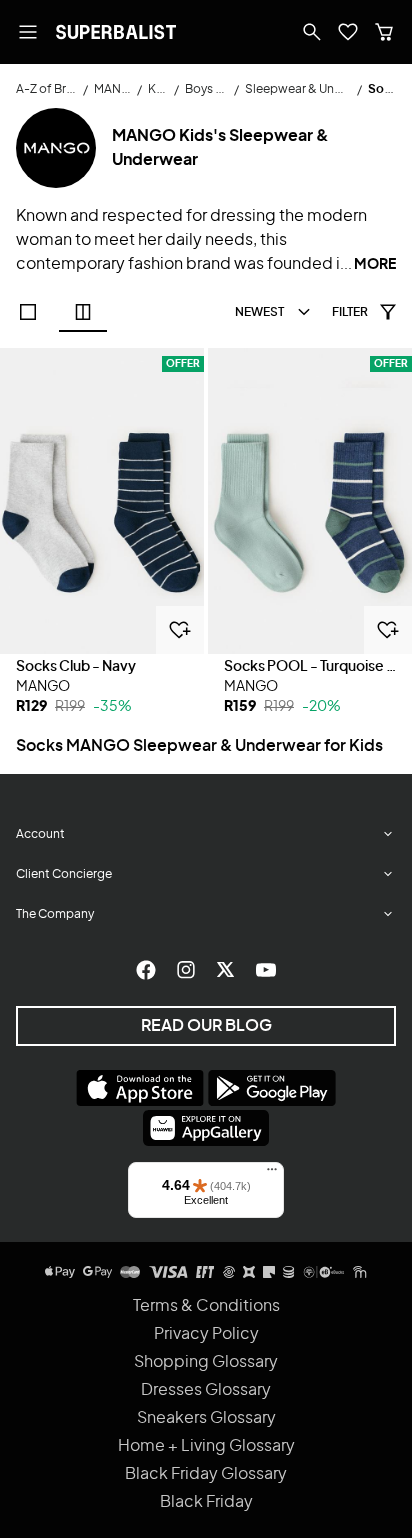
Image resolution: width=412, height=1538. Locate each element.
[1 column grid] (28, 312)
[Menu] (272, 1174)
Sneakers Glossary (206, 1418)
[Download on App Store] (140, 1088)
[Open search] (312, 32)
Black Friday (206, 1502)
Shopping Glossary (206, 1362)
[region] (102, 501)
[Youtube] (266, 970)
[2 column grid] (83, 312)
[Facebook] (146, 970)
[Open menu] (28, 32)
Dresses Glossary (206, 1390)
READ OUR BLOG (206, 1026)
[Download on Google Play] (272, 1088)
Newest (259, 312)
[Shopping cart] (384, 32)
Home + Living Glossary (206, 1446)
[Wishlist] (348, 32)
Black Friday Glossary (206, 1474)
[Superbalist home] (116, 32)
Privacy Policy (206, 1334)
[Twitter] (226, 970)
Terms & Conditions (206, 1306)
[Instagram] (186, 970)
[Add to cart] (180, 630)
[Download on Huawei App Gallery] (206, 1128)
